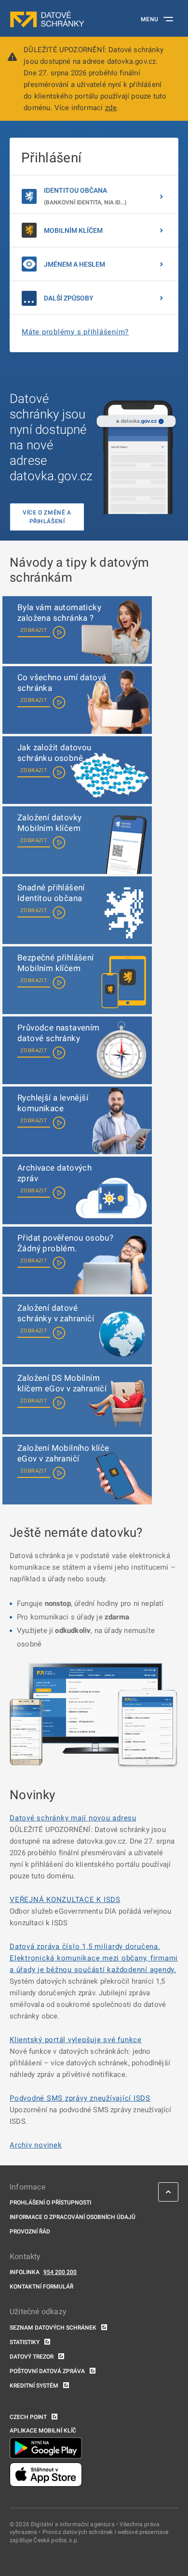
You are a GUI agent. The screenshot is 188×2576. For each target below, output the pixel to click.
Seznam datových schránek (53, 2328)
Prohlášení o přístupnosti (50, 2203)
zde (111, 108)
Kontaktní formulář (41, 2287)
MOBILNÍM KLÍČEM (73, 230)
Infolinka (25, 2272)
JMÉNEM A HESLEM (74, 264)
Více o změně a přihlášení (47, 517)
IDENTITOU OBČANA (85, 196)
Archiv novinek (36, 2145)
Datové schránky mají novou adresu (73, 1818)
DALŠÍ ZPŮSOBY (69, 298)
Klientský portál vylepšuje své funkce (76, 2040)
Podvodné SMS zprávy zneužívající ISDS (80, 2098)
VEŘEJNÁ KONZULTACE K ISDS (65, 1900)
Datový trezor (32, 2357)
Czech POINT (28, 2417)
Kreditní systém (34, 2386)
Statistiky (25, 2342)
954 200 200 (60, 2272)
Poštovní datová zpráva (47, 2371)
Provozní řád (30, 2232)
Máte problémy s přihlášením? (75, 332)
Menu (150, 19)
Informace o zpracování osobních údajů (73, 2217)
